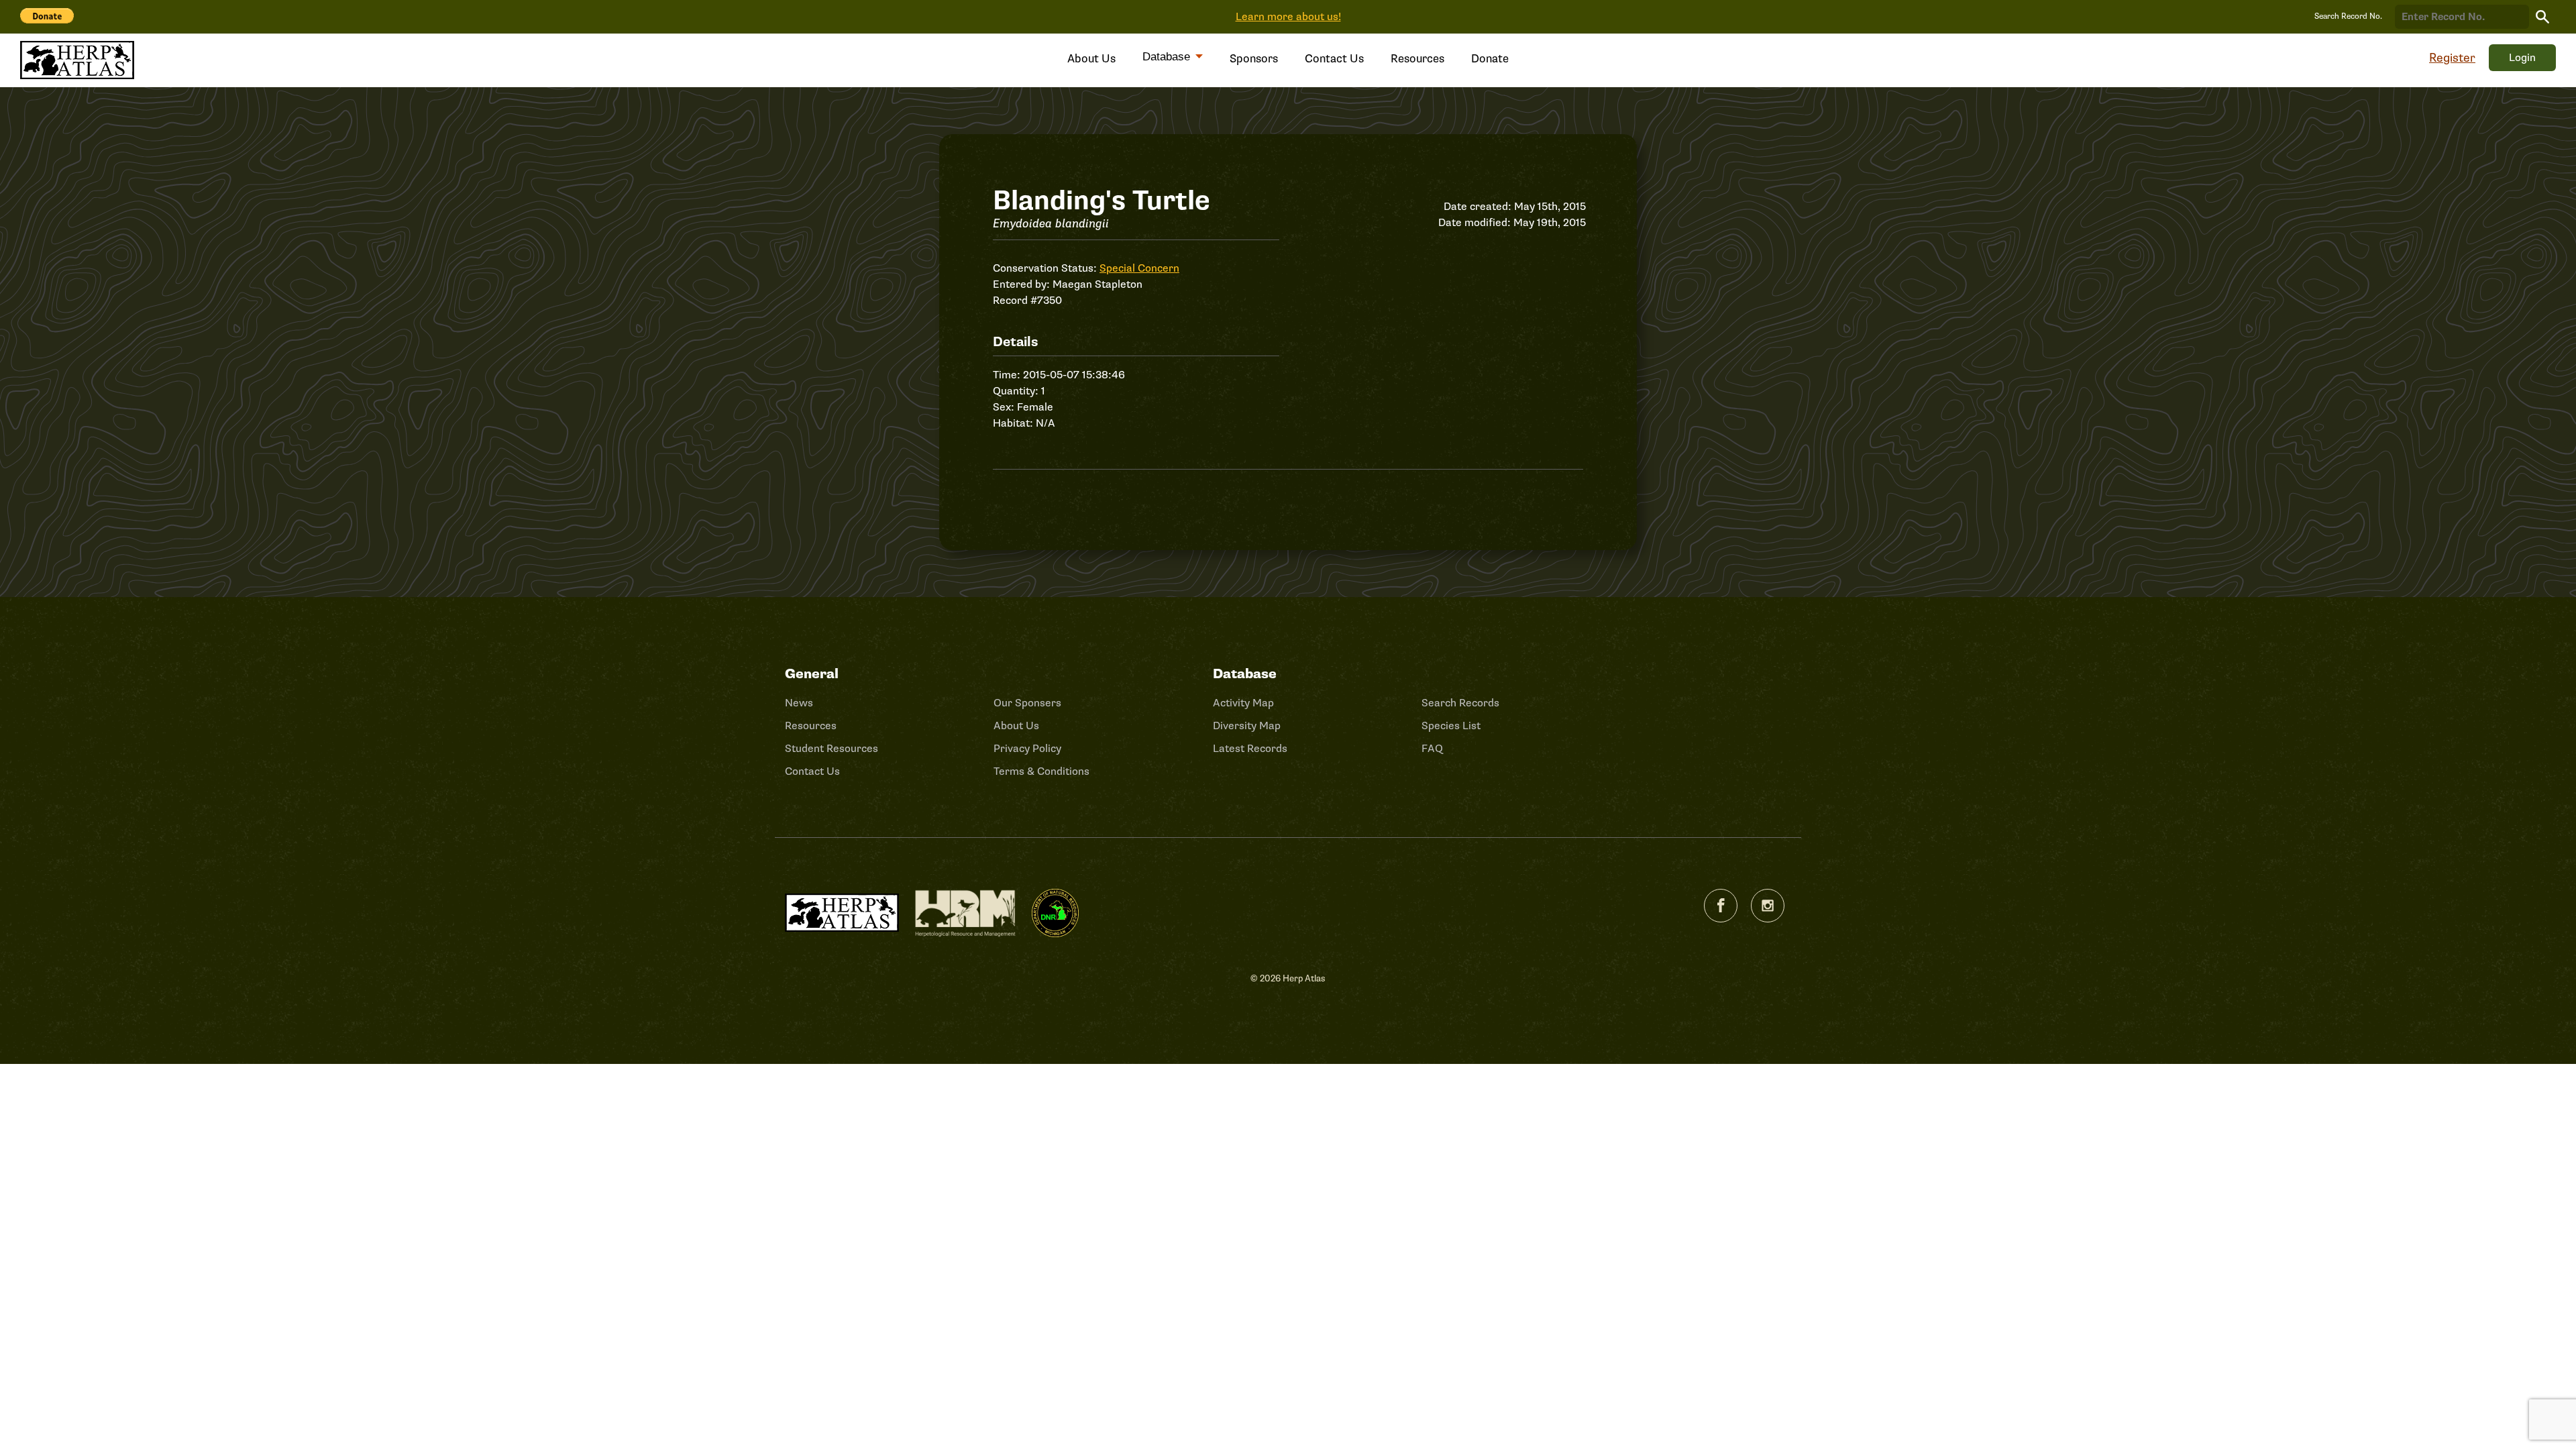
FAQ (1432, 749)
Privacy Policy (1027, 749)
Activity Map (1243, 703)
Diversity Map (1247, 726)
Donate (1490, 59)
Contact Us (1334, 59)
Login (2522, 58)
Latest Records (1250, 749)
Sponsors (1254, 59)
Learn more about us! (1288, 17)
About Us (1091, 59)
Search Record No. (2348, 16)
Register (2452, 58)
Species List (1451, 726)
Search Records (1460, 703)
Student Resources (831, 749)
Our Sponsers (1027, 703)
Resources (1417, 59)
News (799, 703)
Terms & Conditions (1041, 771)
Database (1168, 57)
